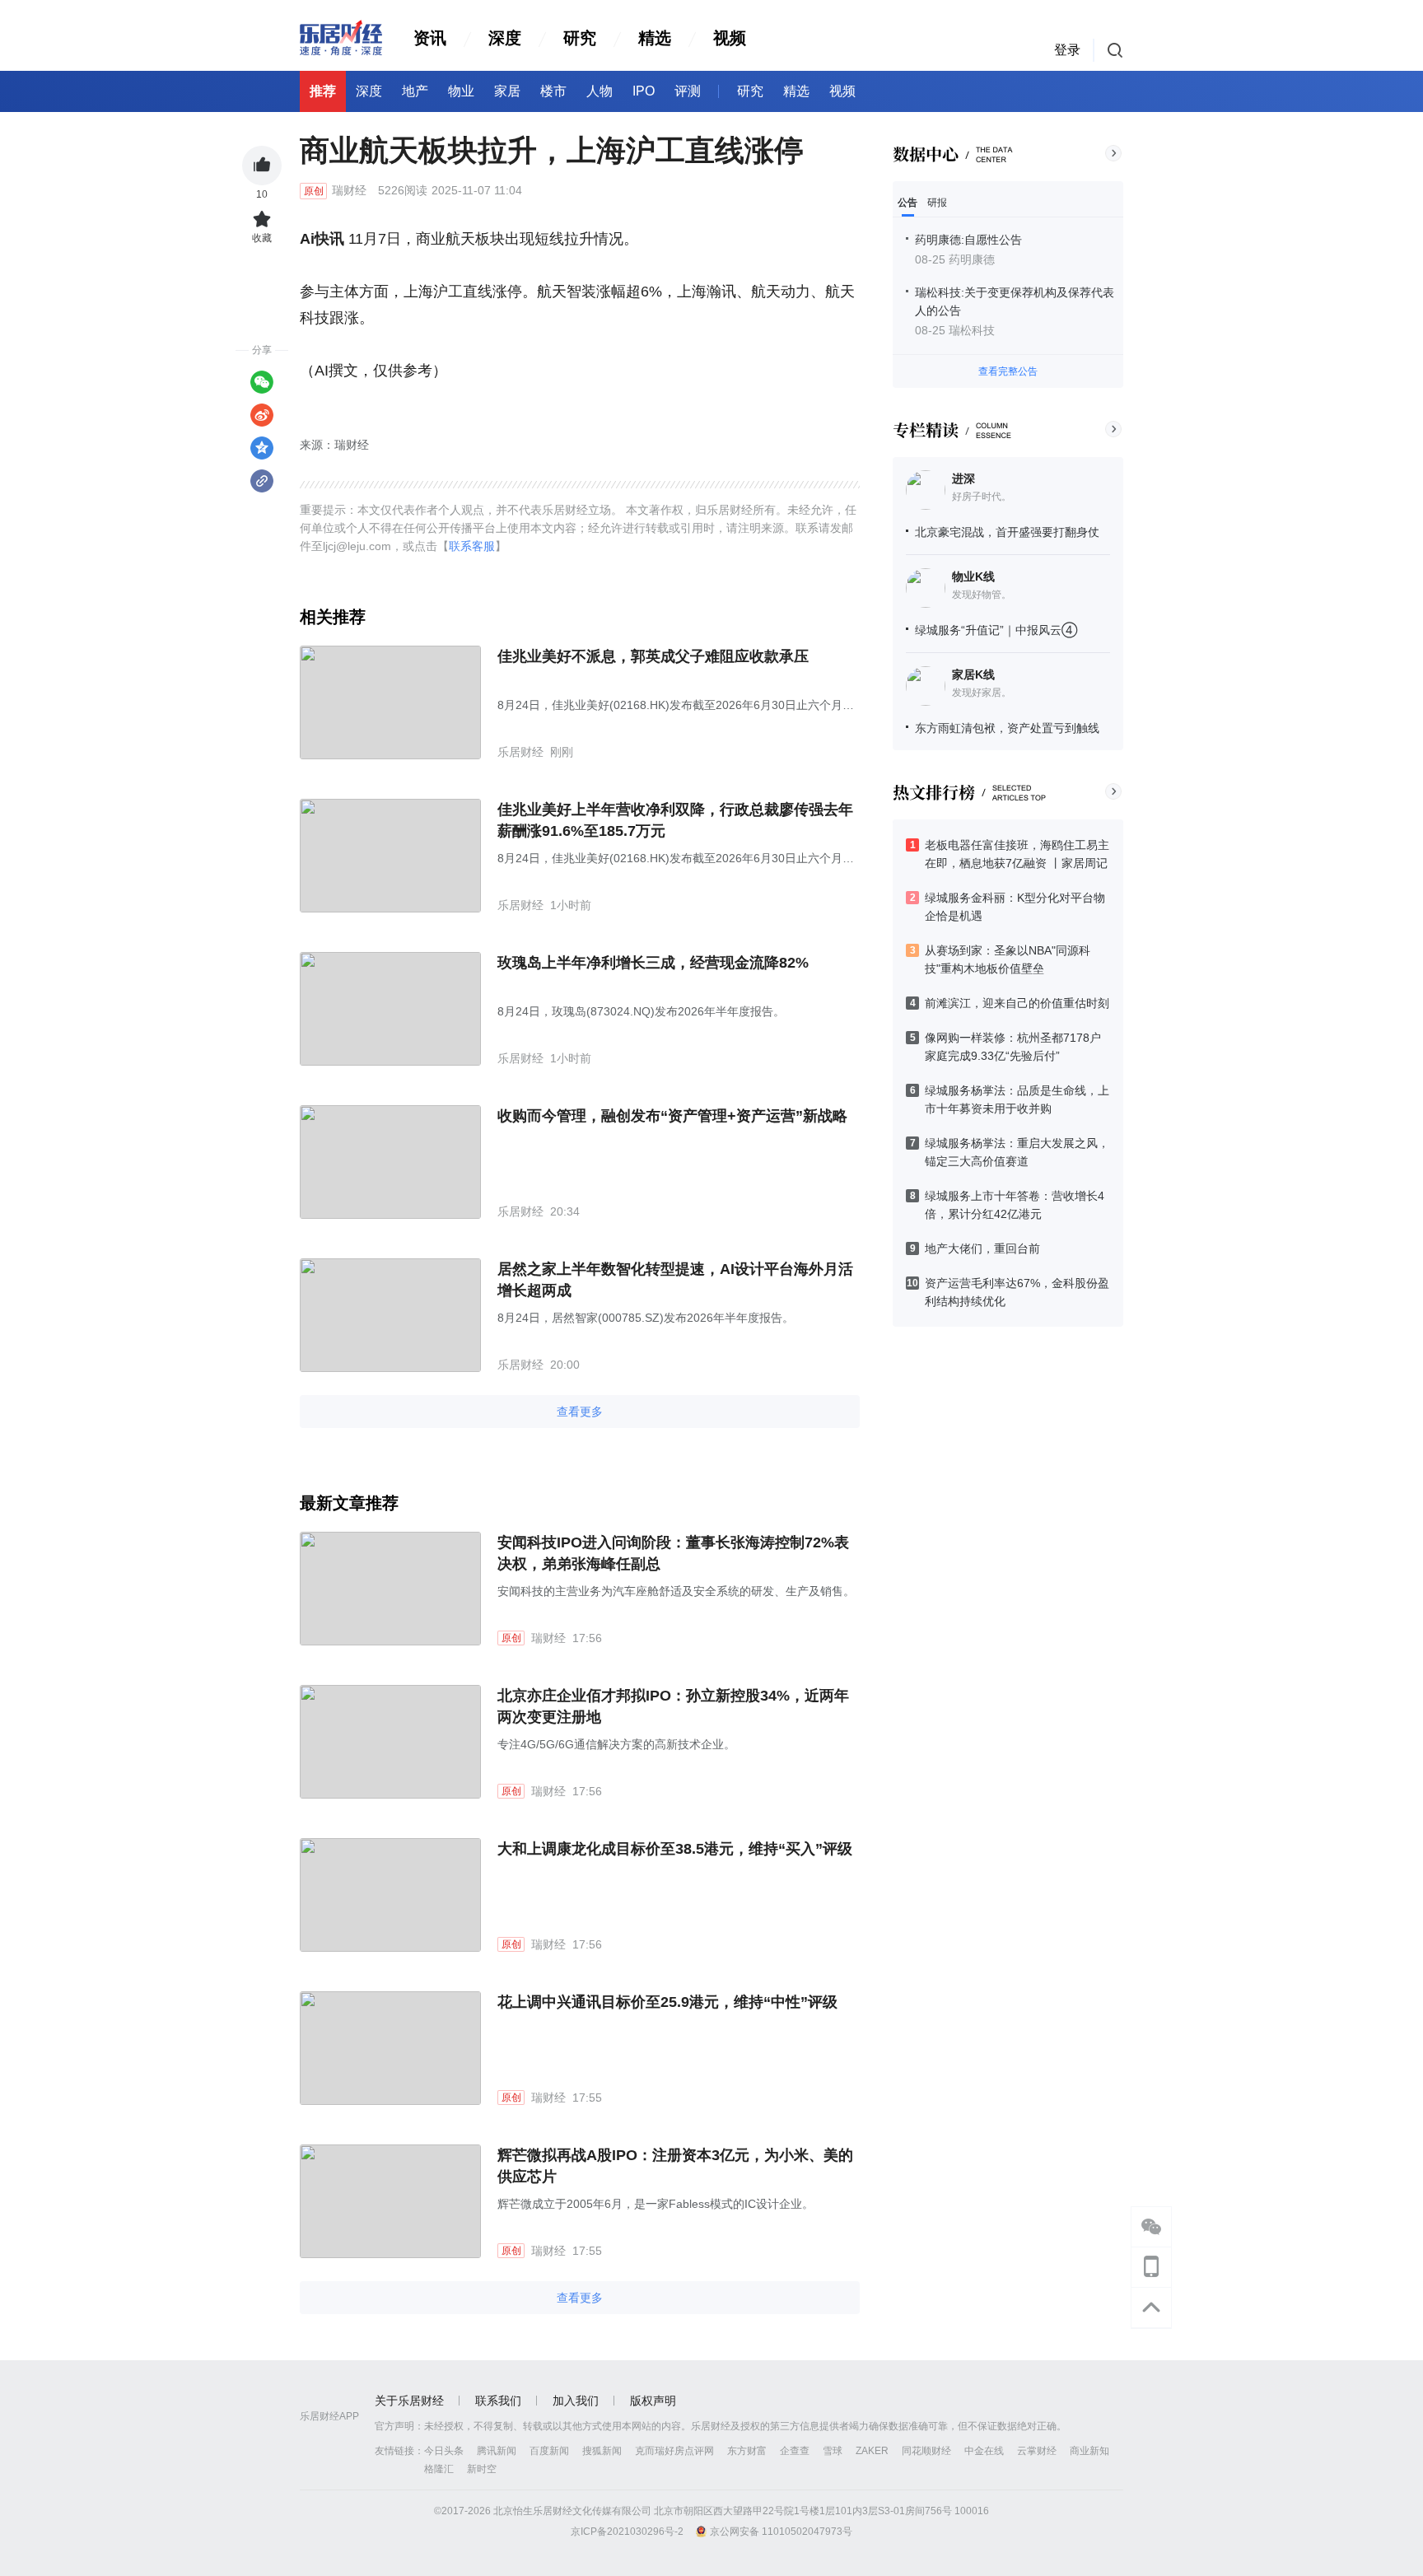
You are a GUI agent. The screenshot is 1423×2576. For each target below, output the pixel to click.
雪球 (833, 2451)
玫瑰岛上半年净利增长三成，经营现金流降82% (653, 963)
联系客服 (472, 546)
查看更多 (580, 1412)
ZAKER (872, 2451)
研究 (580, 38)
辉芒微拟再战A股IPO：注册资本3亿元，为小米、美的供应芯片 (675, 2166)
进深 (963, 478)
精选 (655, 38)
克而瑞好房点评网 (674, 2451)
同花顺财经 (926, 2451)
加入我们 (576, 2401)
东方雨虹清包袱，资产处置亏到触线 (1007, 728)
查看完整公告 (1008, 371)
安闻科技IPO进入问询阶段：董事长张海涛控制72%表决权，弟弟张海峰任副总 (673, 1553)
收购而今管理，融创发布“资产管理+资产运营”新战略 (672, 1116)
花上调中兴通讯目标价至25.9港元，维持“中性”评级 (667, 2002)
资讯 (430, 38)
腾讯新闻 (497, 2451)
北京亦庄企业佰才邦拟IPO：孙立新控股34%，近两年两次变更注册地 (673, 1706)
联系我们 (498, 2401)
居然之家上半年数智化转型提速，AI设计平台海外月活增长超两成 (675, 1280)
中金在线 (984, 2451)
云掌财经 (1037, 2451)
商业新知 (1089, 2451)
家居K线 (973, 674)
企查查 (795, 2451)
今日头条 (444, 2451)
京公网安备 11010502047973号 (781, 2532)
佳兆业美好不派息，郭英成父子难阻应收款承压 (653, 656)
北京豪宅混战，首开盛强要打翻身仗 (1007, 532)
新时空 (482, 2469)
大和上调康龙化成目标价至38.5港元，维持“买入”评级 (675, 1849)
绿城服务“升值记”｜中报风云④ (996, 630)
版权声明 (653, 2401)
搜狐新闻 (602, 2451)
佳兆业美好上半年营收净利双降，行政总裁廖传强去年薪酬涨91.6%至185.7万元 (675, 820)
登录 (1067, 50)
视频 (730, 38)
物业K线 (973, 576)
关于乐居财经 (409, 2401)
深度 (505, 38)
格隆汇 (439, 2469)
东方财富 (747, 2451)
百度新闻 (549, 2451)
